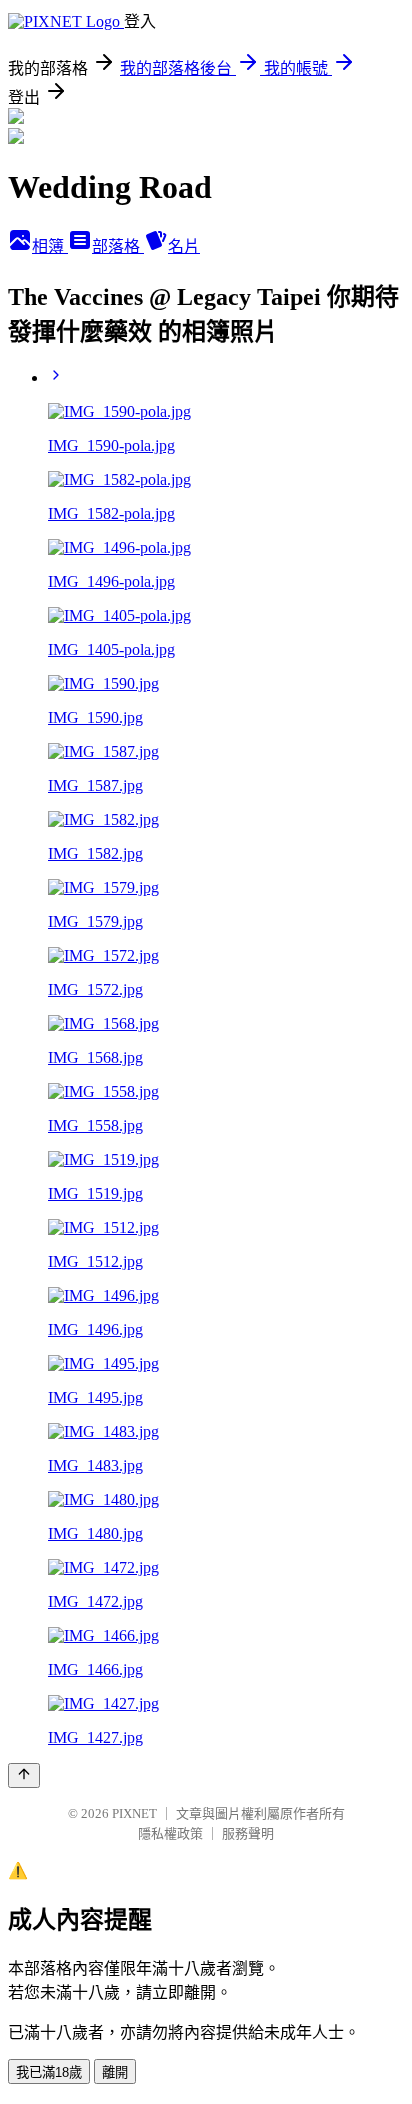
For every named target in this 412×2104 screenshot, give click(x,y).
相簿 (50, 246)
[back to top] (24, 1775)
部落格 (118, 246)
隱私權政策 (170, 1833)
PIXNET (134, 1813)
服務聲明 (248, 1833)
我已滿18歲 (49, 2072)
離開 (115, 2072)
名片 (184, 246)
